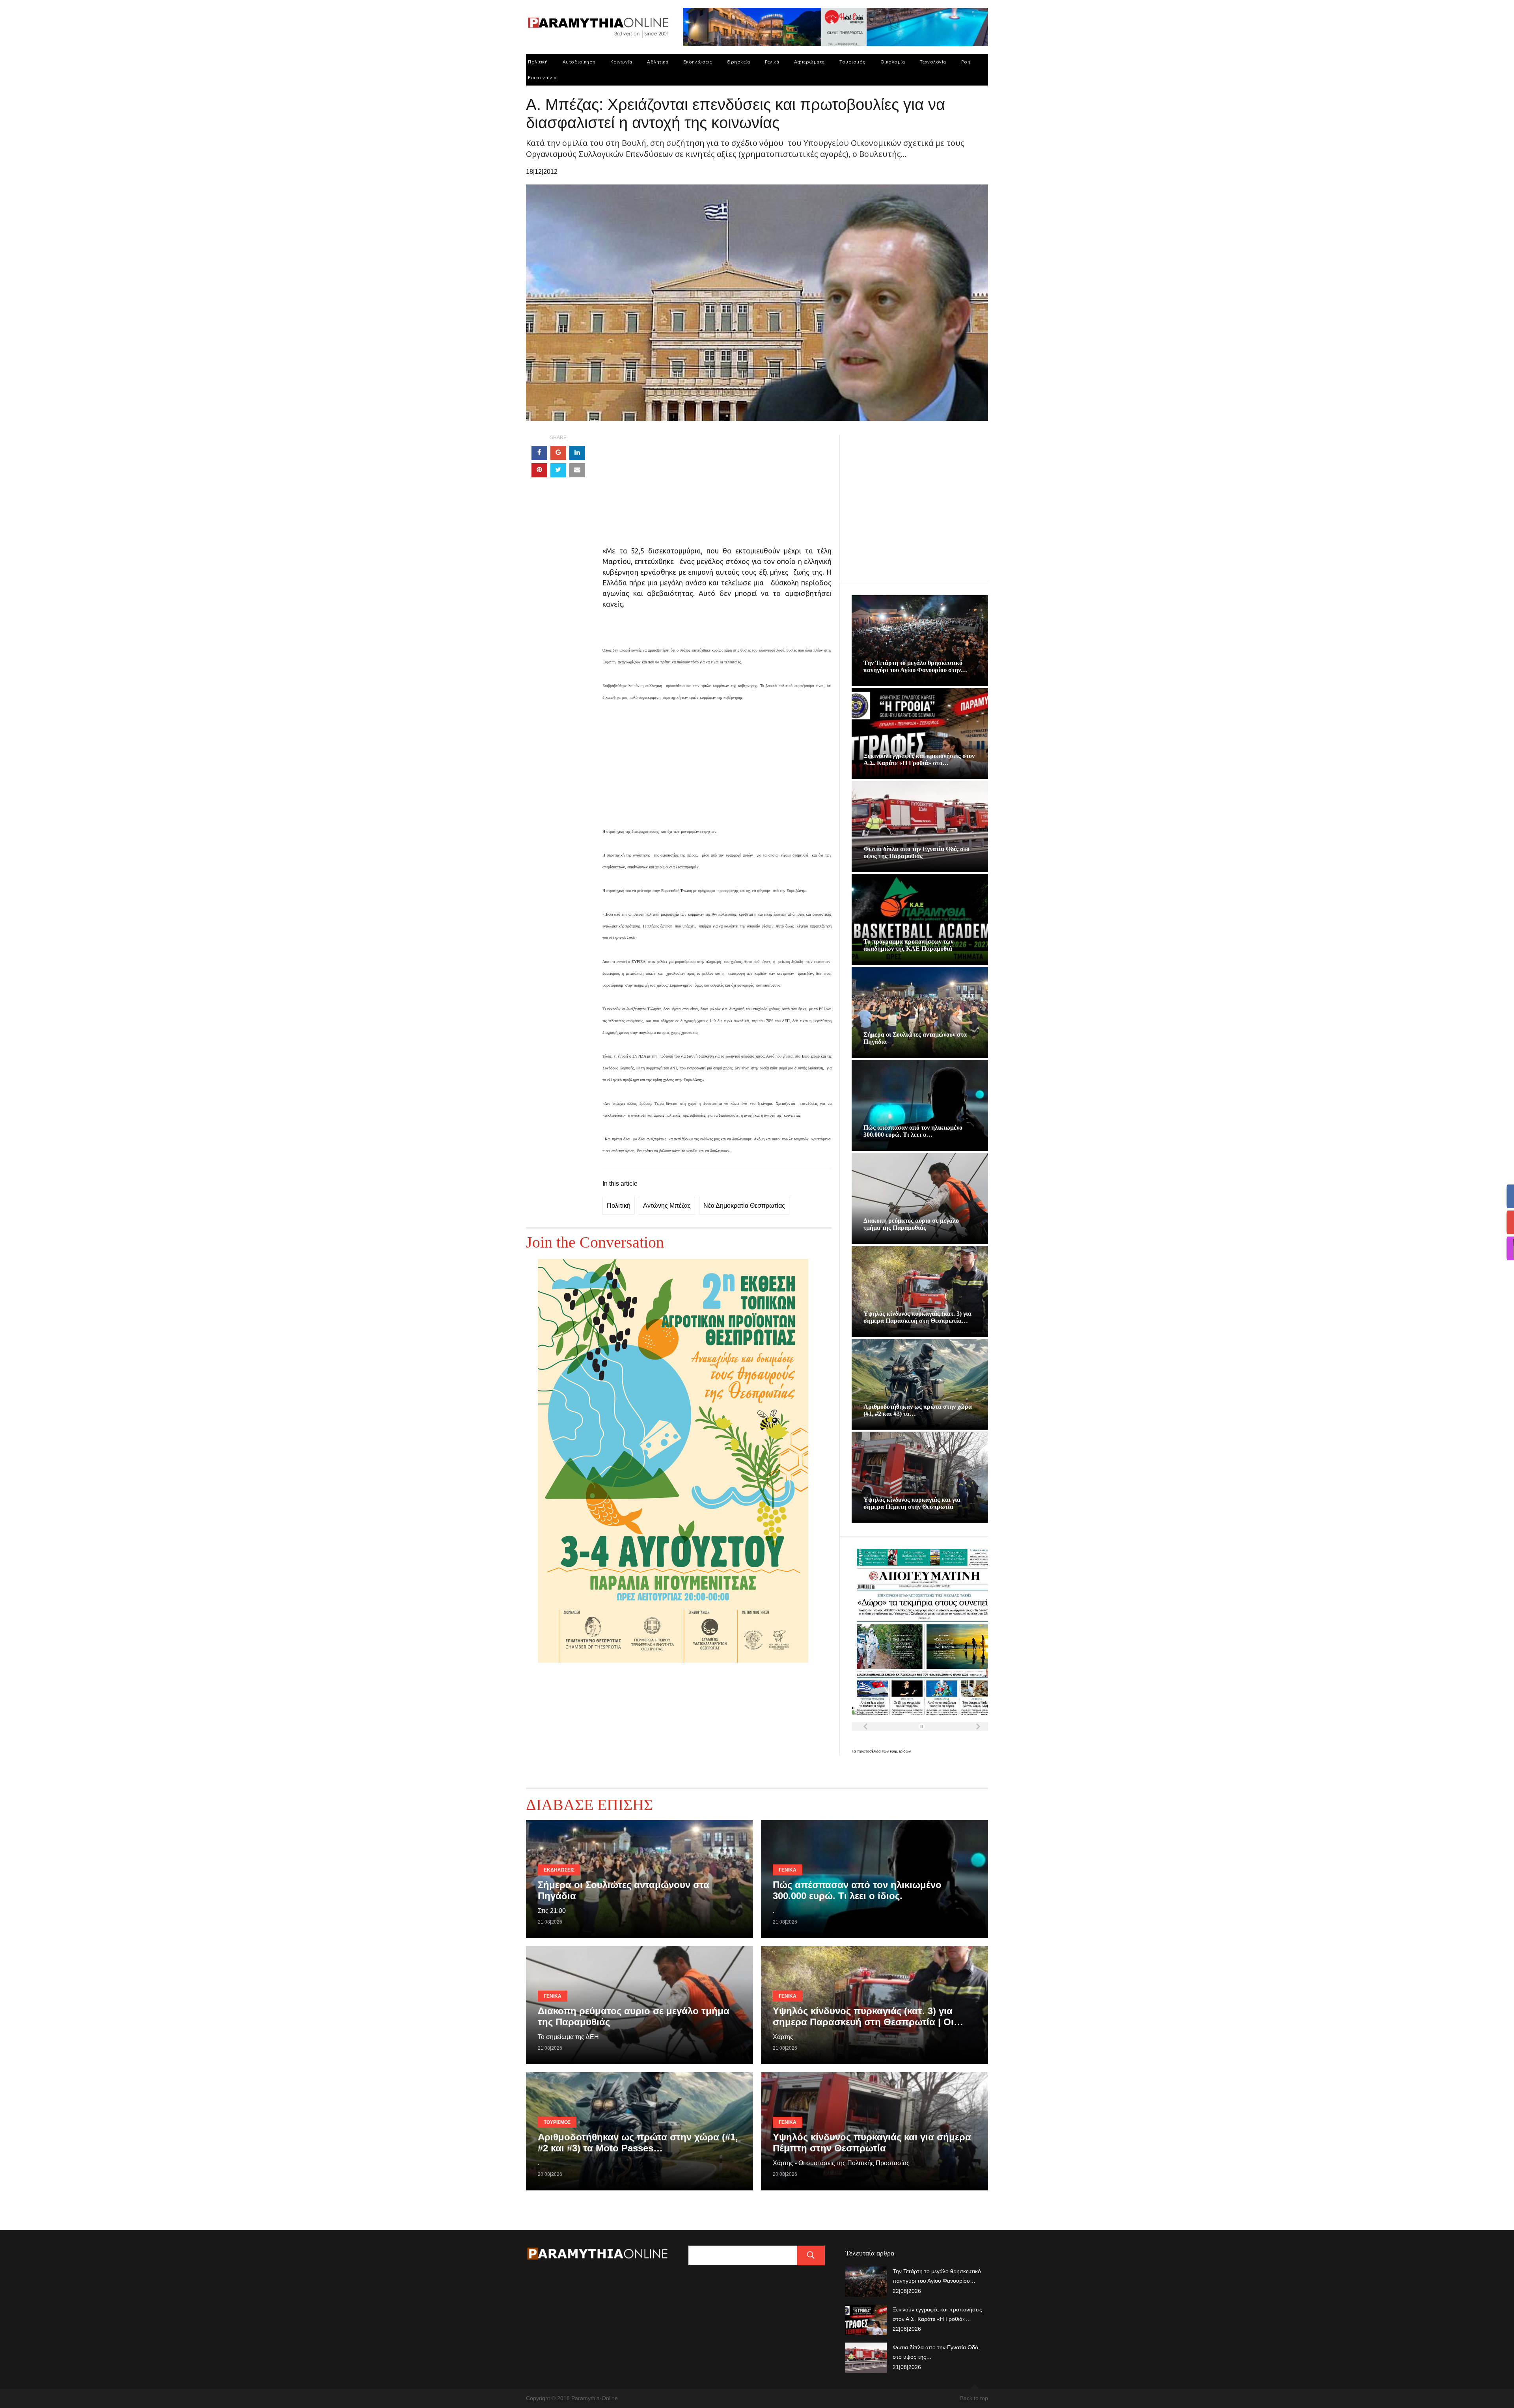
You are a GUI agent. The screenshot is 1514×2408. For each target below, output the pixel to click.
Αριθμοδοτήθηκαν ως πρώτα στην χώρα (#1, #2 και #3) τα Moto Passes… (638, 2143)
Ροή (966, 62)
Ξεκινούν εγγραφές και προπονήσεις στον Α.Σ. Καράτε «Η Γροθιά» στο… (919, 759)
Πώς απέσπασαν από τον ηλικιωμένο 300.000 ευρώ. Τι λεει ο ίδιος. (857, 1890)
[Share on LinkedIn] (577, 453)
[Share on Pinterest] (539, 470)
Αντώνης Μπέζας (667, 1206)
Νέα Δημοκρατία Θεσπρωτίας (744, 1206)
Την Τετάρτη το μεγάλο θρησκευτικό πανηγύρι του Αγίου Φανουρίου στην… (915, 666)
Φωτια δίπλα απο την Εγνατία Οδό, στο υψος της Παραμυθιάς (916, 852)
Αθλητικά (658, 62)
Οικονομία (893, 62)
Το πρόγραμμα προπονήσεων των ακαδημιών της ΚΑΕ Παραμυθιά (908, 945)
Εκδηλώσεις (698, 62)
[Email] (577, 470)
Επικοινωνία (542, 77)
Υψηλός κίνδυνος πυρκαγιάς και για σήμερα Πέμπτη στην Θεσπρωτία (912, 1503)
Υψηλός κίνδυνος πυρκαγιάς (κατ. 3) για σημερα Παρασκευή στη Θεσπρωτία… (917, 1317)
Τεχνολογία (933, 62)
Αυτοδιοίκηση (579, 62)
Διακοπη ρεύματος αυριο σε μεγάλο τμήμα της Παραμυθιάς (911, 1224)
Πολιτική (538, 62)
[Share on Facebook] (539, 453)
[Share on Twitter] (558, 470)
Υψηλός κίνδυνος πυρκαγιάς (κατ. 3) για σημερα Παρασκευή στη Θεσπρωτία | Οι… (868, 2016)
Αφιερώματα (809, 62)
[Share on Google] (558, 453)
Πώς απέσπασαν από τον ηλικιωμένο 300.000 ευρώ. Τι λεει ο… (913, 1131)
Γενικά (772, 62)
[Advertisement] (717, 490)
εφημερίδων (900, 1751)
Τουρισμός (852, 62)
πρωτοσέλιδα (870, 1751)
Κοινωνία (621, 62)
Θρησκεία (738, 62)
